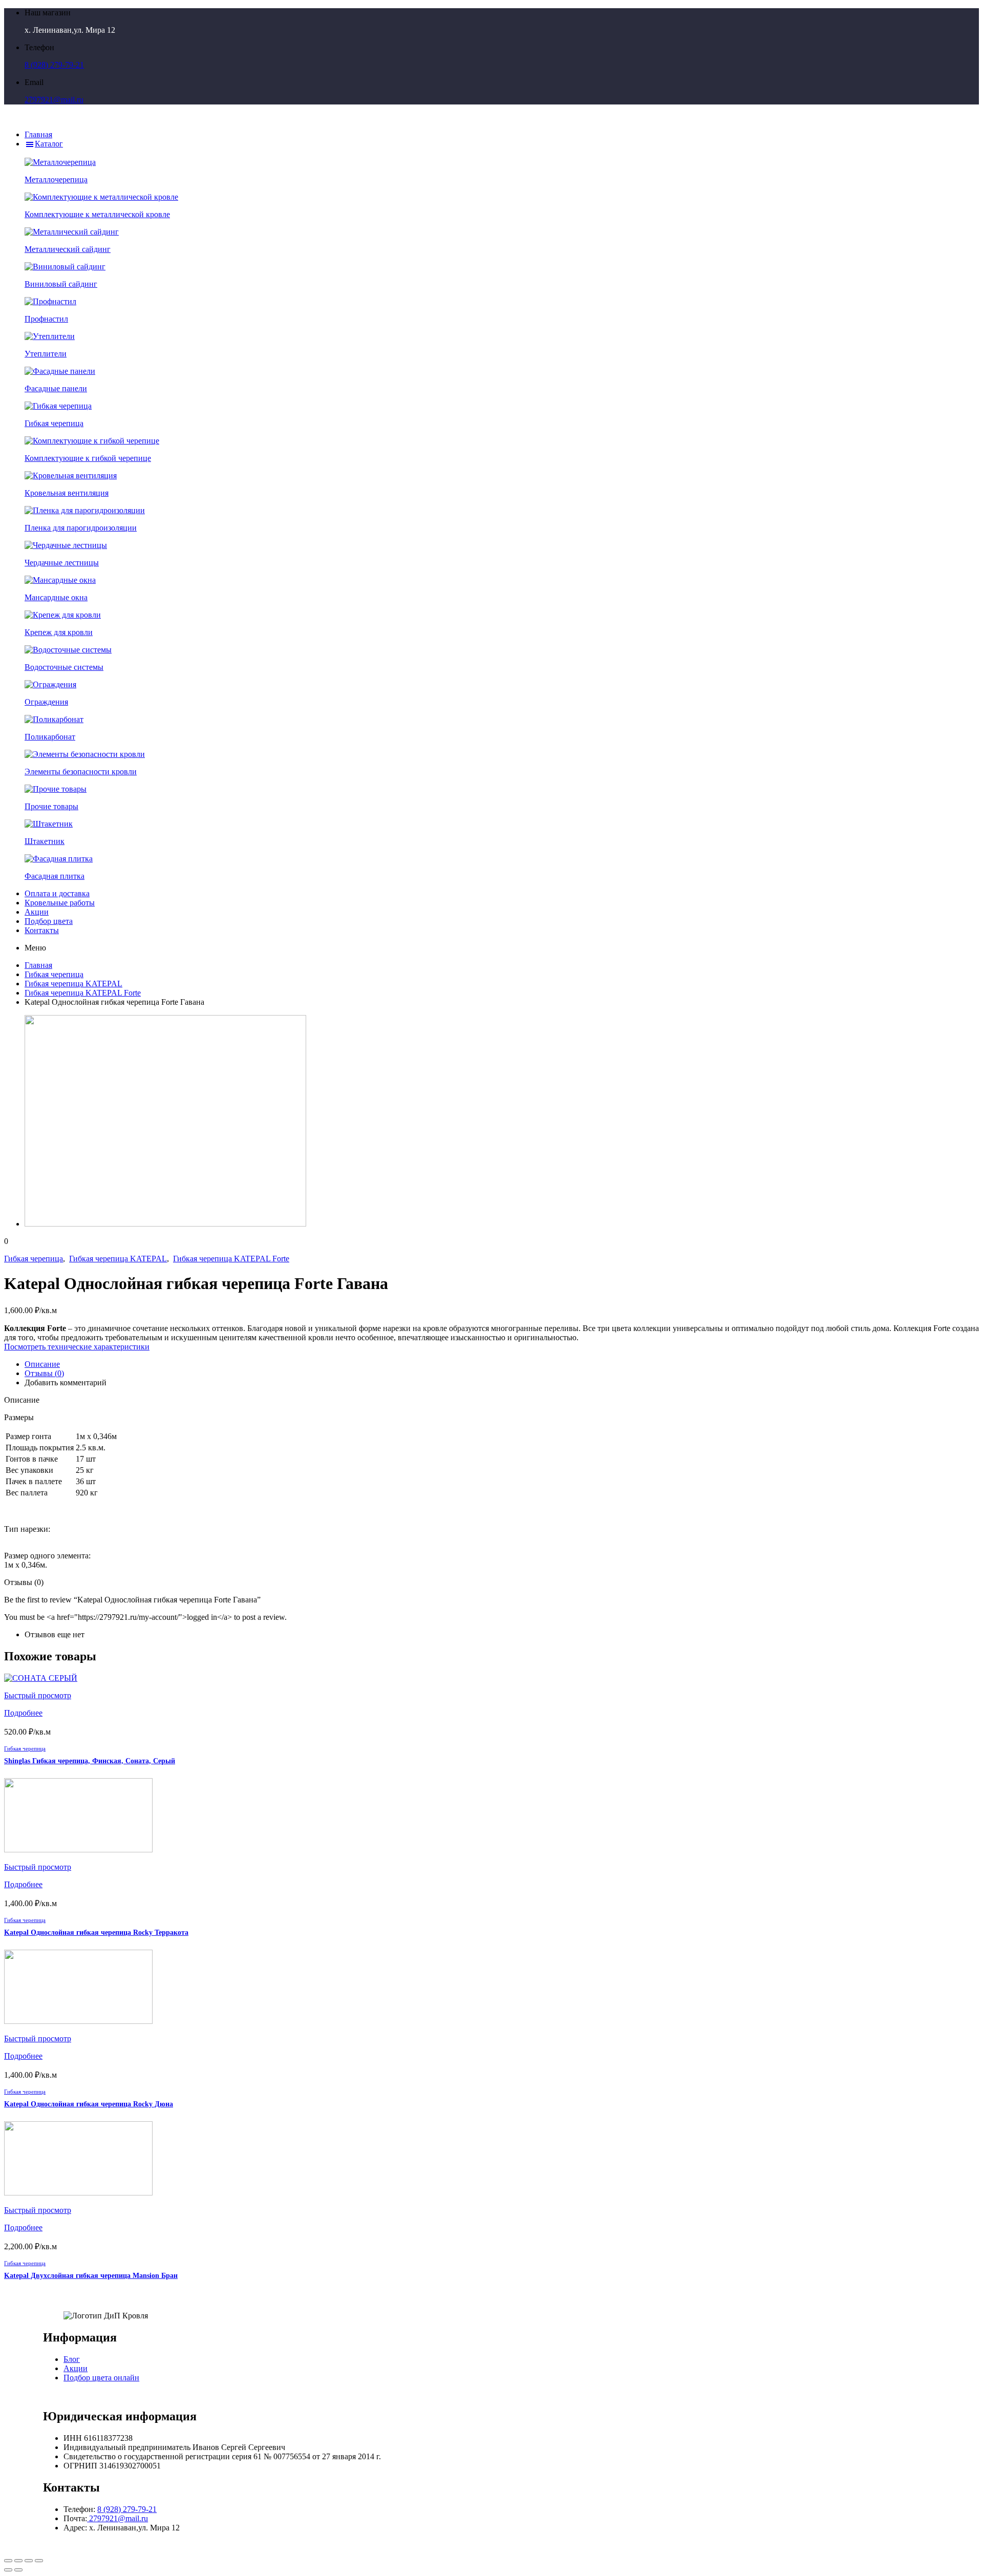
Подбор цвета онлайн (101, 2378)
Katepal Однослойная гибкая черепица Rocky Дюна (89, 2104)
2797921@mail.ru (54, 100)
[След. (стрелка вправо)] (18, 2570)
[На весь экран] (29, 2561)
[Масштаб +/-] (39, 2561)
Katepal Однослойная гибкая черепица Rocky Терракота (96, 1933)
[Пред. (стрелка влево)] (8, 2570)
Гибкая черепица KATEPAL (73, 984)
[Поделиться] (18, 2561)
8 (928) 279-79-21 (54, 65)
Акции (76, 2368)
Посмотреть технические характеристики (77, 1347)
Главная (38, 965)
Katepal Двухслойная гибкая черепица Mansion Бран (91, 2276)
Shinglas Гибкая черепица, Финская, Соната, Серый (90, 1761)
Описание (42, 1364)
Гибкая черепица (54, 974)
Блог (72, 2359)
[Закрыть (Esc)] (8, 2561)
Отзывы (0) (44, 1373)
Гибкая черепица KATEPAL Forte (83, 993)
